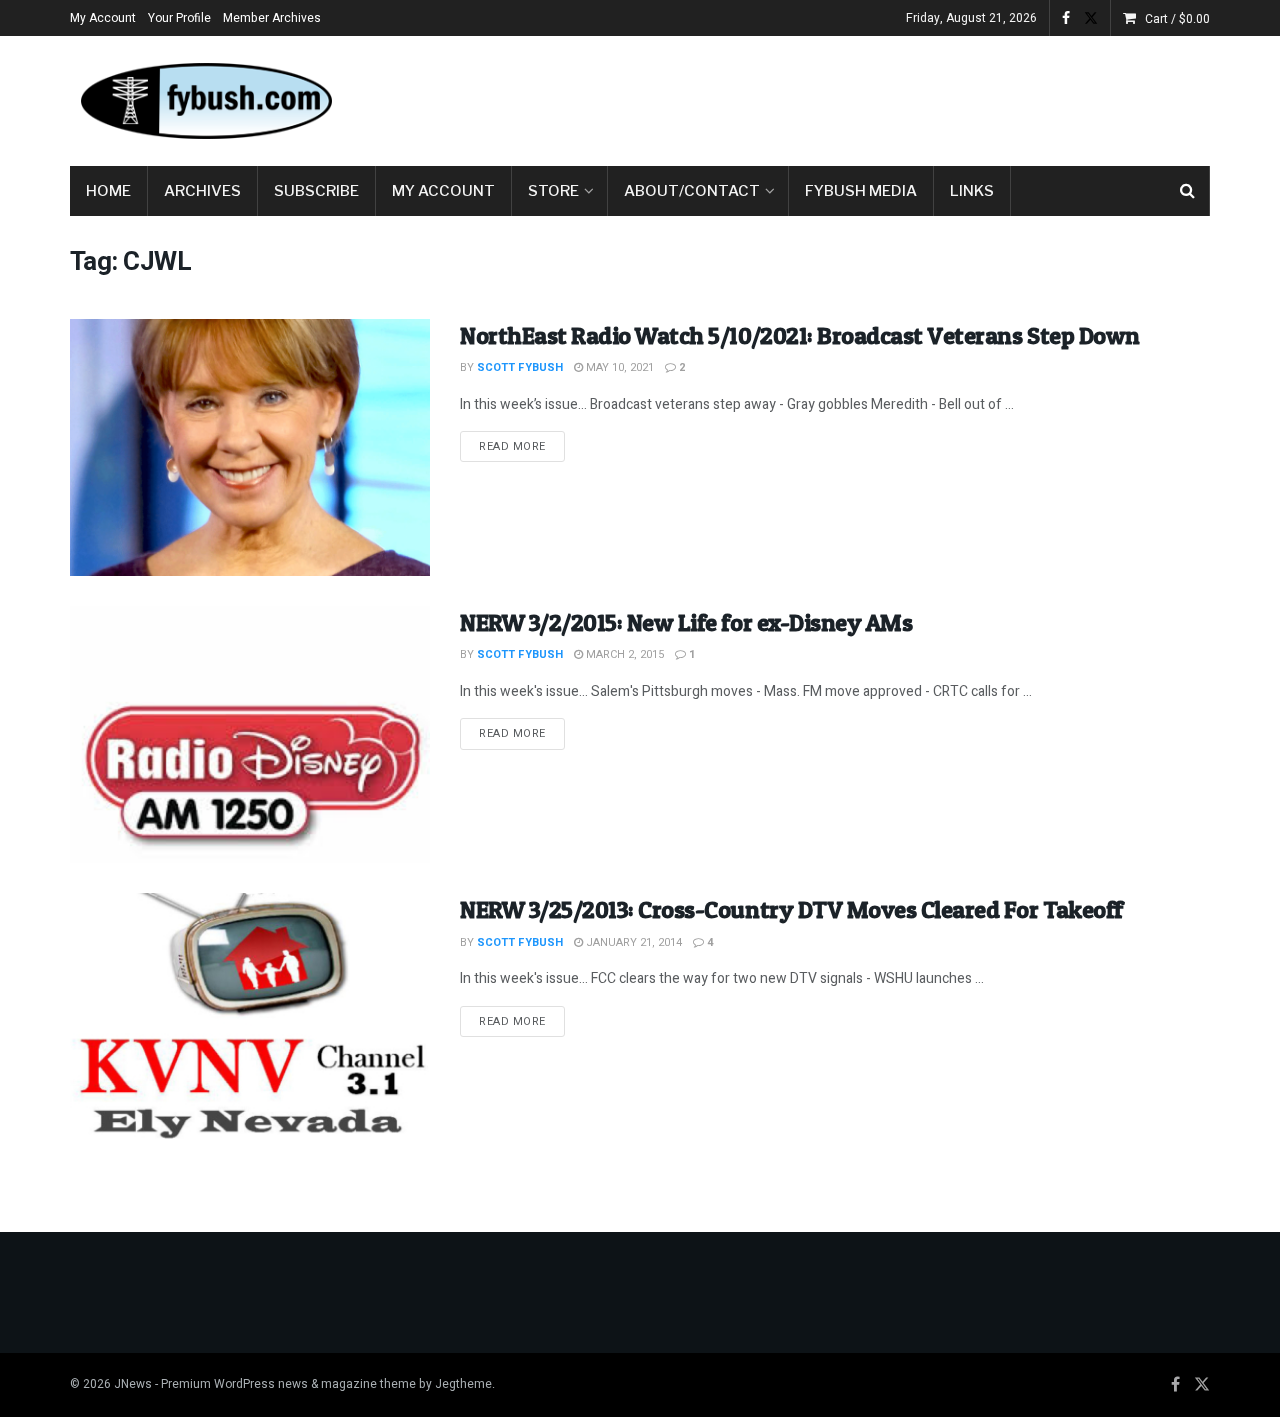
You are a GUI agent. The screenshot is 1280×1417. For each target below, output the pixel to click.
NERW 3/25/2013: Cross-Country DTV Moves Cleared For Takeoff (791, 909)
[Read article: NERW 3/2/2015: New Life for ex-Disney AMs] (250, 734)
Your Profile (179, 18)
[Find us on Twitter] (1091, 18)
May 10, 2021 (618, 367)
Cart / (1177, 19)
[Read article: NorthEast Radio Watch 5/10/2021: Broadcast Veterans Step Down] (250, 447)
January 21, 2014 (632, 942)
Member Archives (272, 18)
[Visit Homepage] (205, 101)
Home (108, 191)
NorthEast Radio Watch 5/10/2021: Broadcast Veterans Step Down (800, 335)
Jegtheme (463, 1384)
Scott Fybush (520, 367)
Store (553, 191)
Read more (522, 446)
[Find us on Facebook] (1066, 18)
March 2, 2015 (623, 654)
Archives (202, 191)
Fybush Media (861, 191)
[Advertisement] (846, 97)
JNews (133, 1384)
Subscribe (316, 191)
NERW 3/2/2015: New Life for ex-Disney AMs (686, 622)
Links (972, 191)
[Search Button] (1187, 191)
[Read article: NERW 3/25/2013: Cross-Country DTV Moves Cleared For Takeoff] (250, 1021)
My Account (103, 18)
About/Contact (692, 191)
